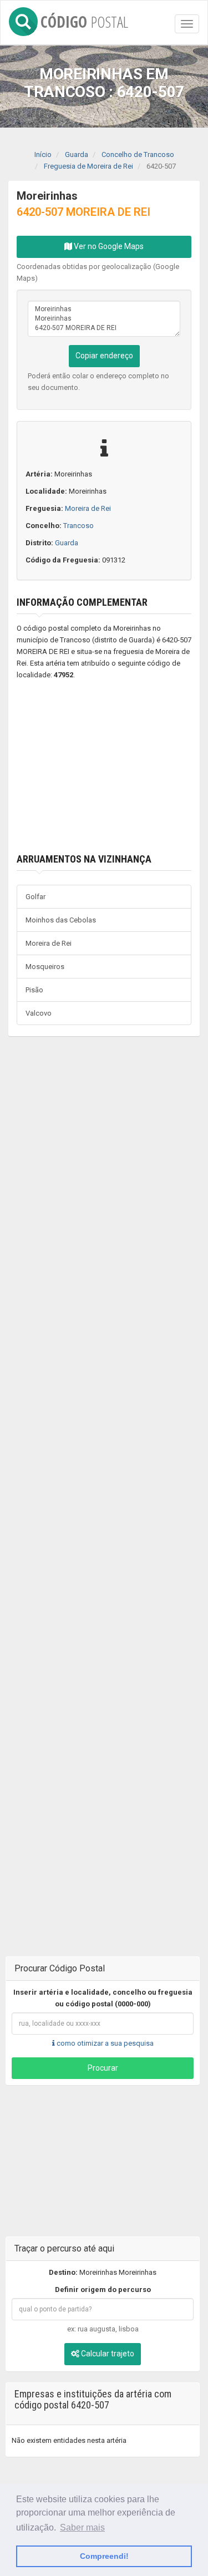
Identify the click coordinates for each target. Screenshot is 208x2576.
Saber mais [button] (82, 2527)
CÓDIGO (84, 20)
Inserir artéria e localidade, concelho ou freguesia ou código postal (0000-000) (103, 1998)
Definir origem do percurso (103, 2290)
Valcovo (39, 1013)
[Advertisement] (104, 767)
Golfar (35, 897)
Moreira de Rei (88, 508)
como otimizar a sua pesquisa (104, 2043)
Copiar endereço (104, 356)
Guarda (67, 543)
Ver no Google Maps (108, 246)
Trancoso (78, 526)
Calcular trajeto (107, 2354)
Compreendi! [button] (104, 2556)
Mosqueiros (45, 967)
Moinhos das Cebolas (61, 920)
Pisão (34, 990)
